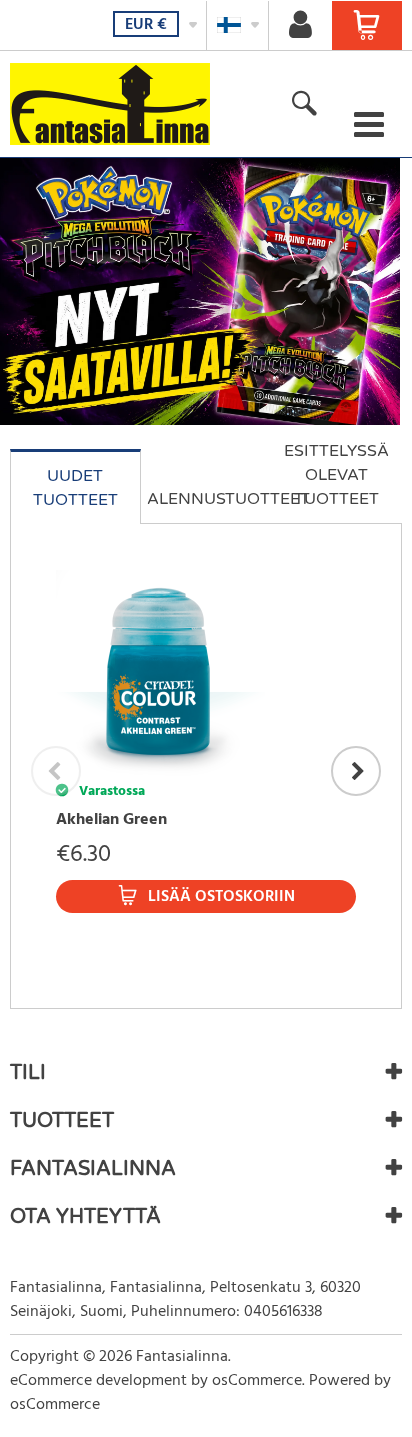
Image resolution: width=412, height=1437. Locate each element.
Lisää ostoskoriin (221, 897)
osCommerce (257, 1381)
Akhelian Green (111, 820)
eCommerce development (98, 1381)
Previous (56, 771)
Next (356, 771)
